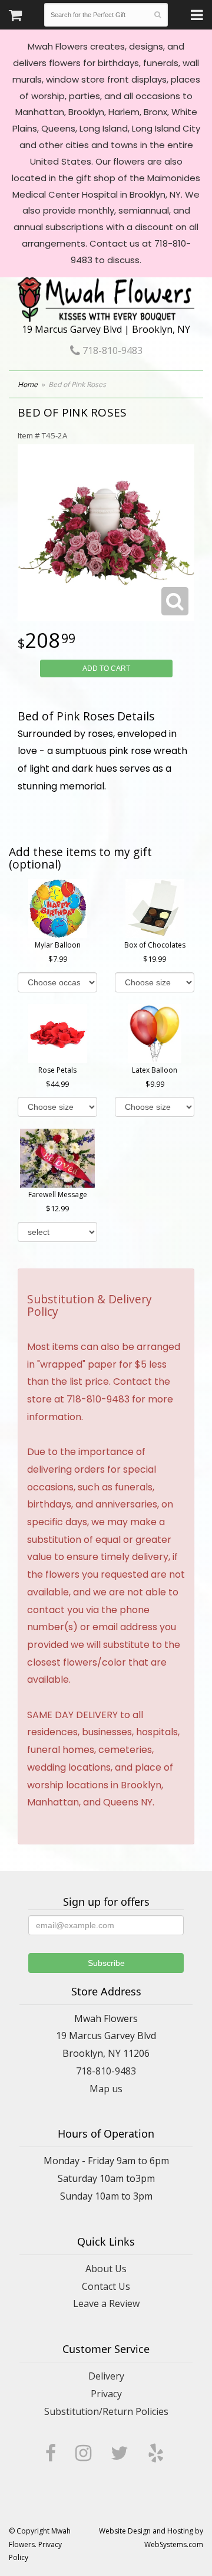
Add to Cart (106, 668)
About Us (106, 2269)
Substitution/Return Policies (106, 2411)
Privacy (106, 2394)
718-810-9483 (111, 350)
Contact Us (106, 2286)
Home (28, 384)
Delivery (106, 2376)
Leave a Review (106, 2303)
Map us (106, 2089)
